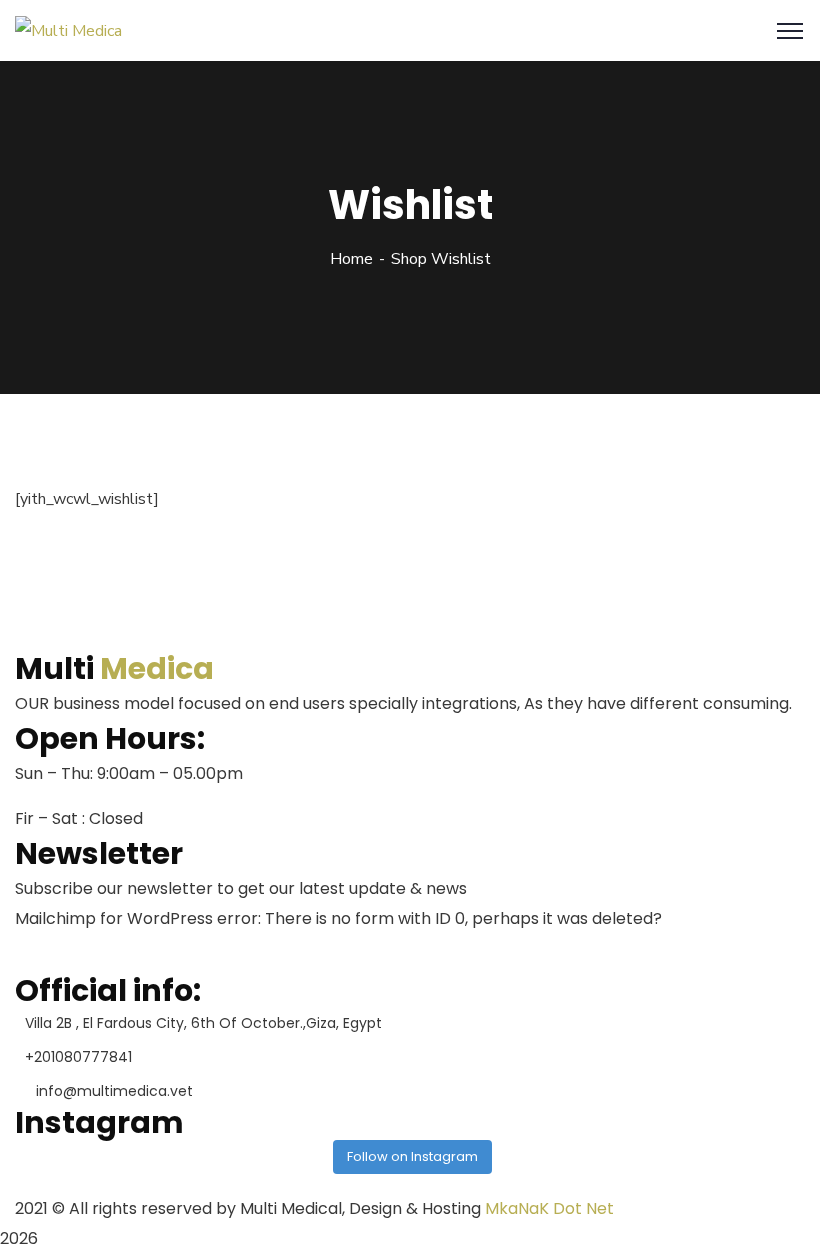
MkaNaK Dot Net (549, 1208)
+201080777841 (78, 1057)
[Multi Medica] (68, 30)
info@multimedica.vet (114, 1091)
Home (351, 259)
